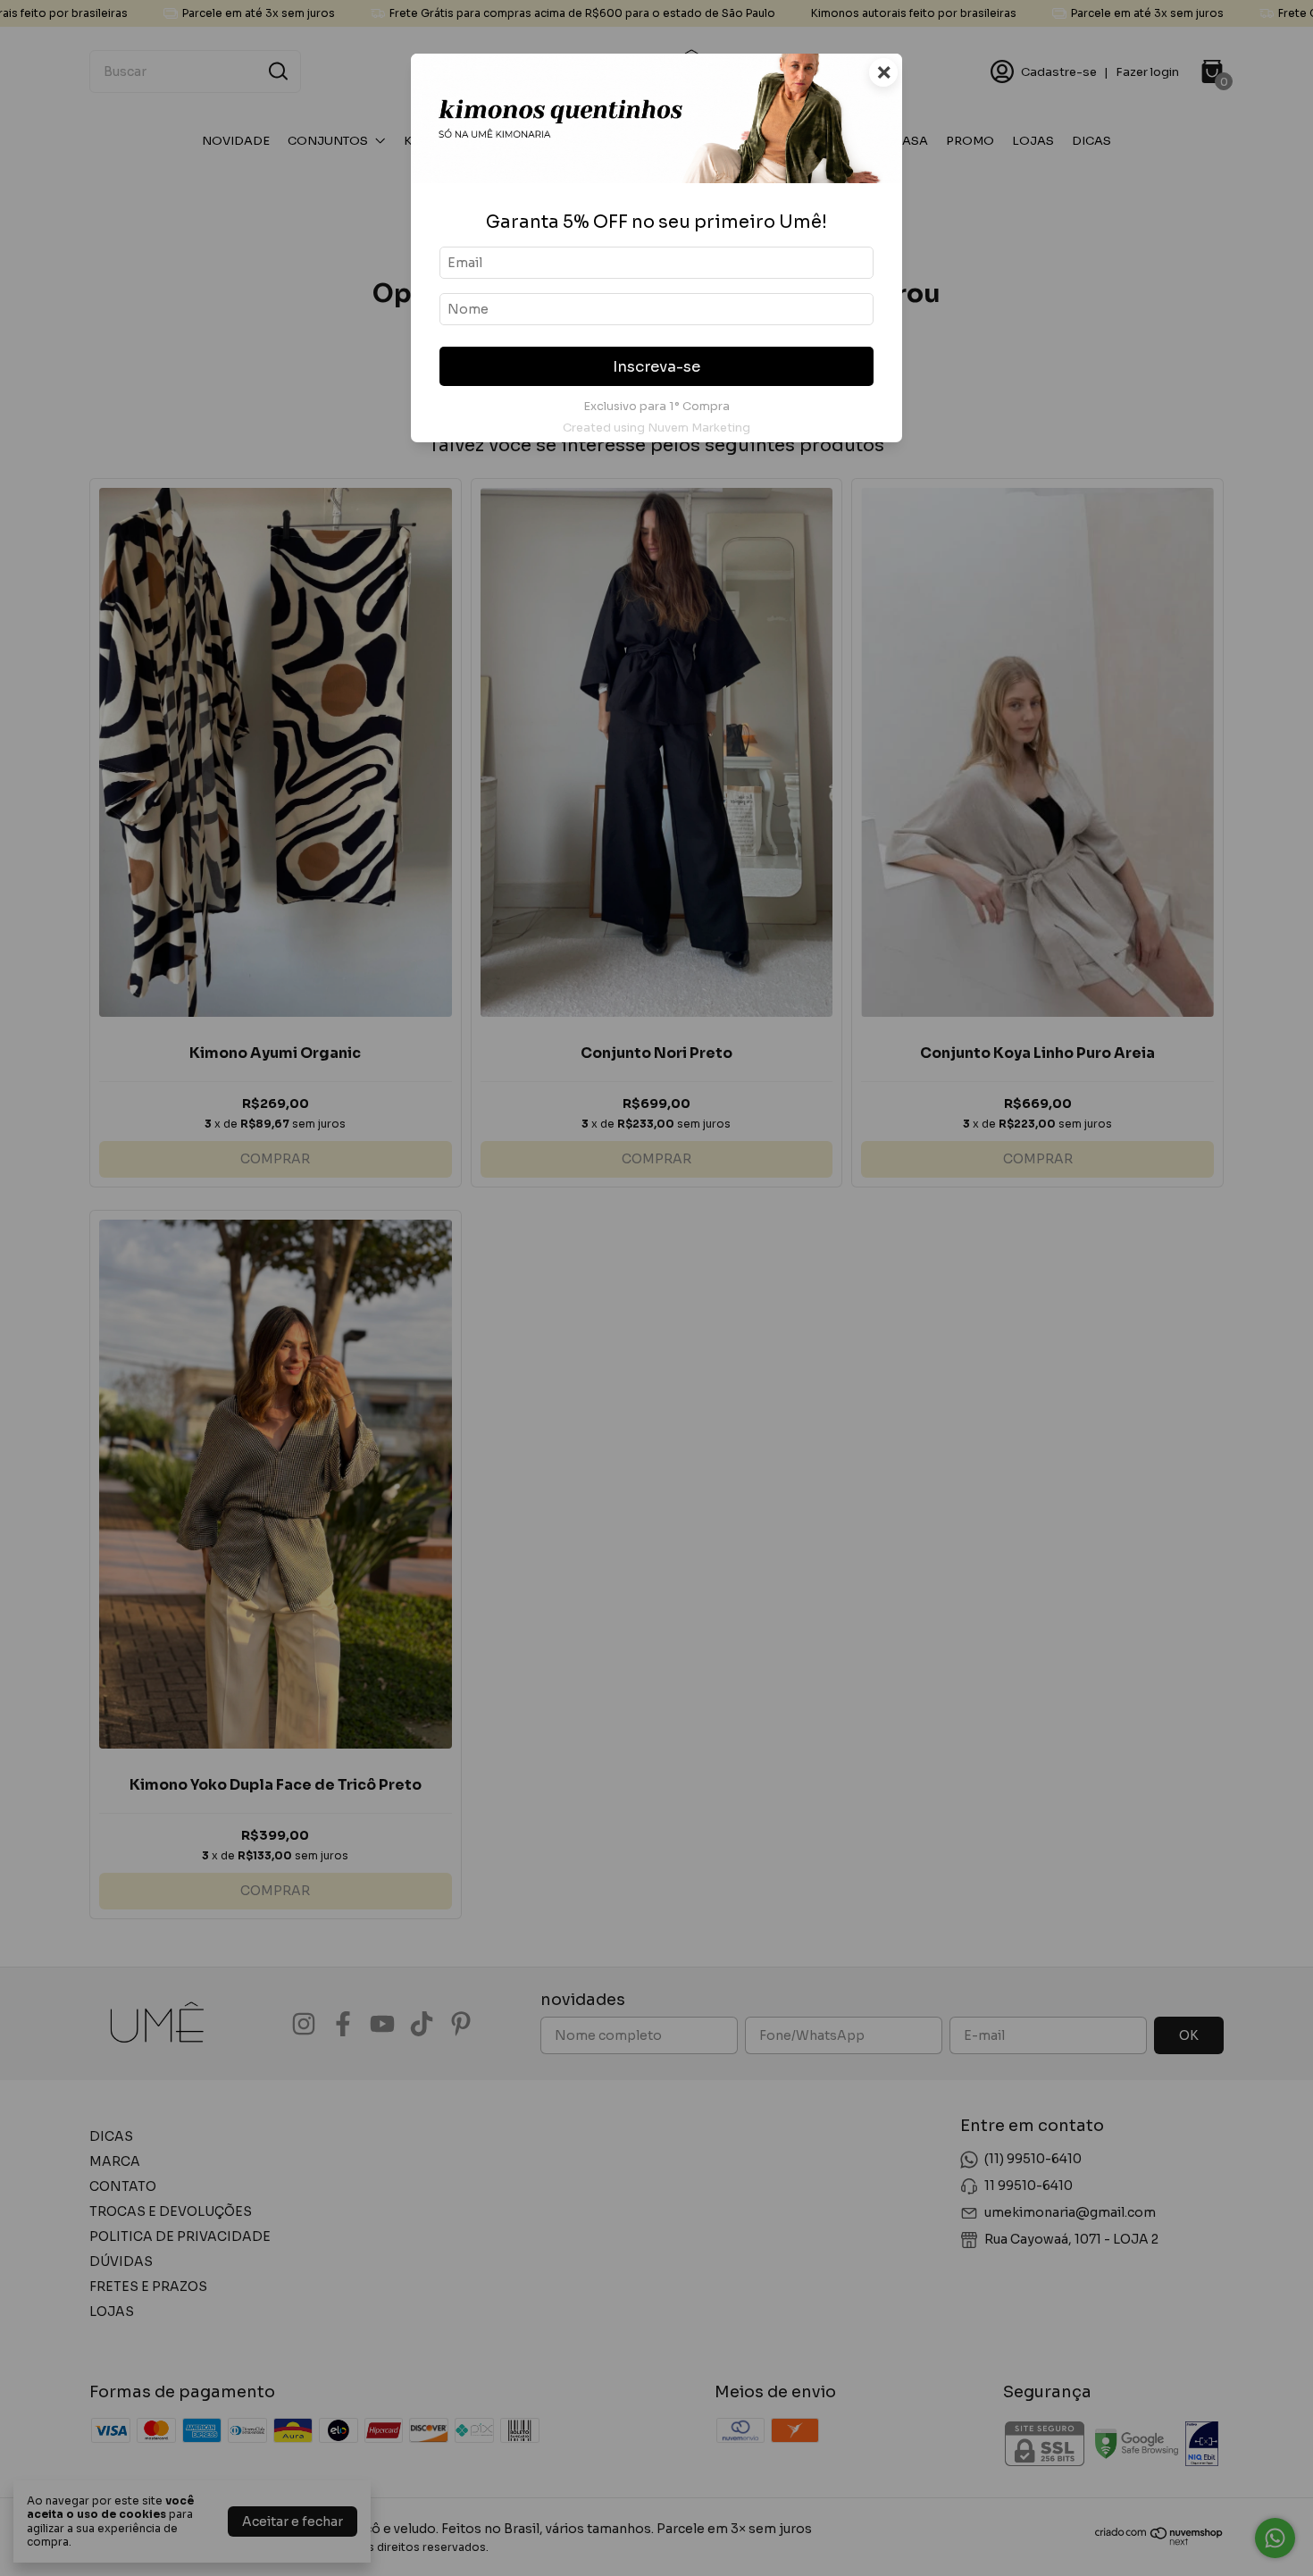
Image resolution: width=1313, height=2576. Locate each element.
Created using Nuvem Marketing (656, 428)
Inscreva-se (656, 367)
